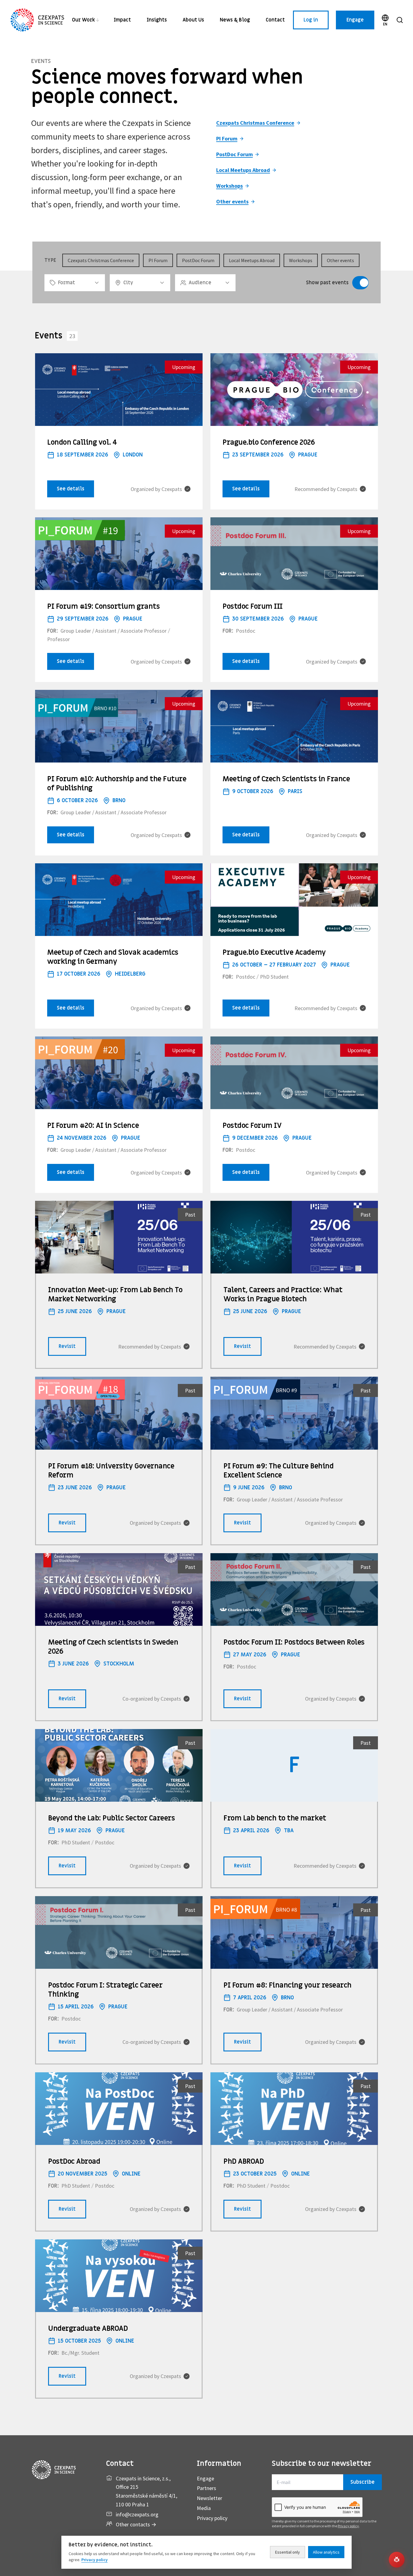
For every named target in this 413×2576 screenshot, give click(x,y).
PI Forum (227, 138)
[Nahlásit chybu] (397, 2560)
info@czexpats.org (137, 2514)
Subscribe (363, 2482)
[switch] (360, 283)
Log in (311, 20)
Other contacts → (136, 2524)
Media (204, 2508)
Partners (207, 2488)
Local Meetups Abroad (243, 170)
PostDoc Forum (234, 154)
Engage (355, 20)
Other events (232, 201)
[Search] (400, 20)
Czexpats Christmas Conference (255, 123)
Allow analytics (326, 2552)
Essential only (288, 2552)
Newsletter (210, 2498)
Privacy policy (212, 2518)
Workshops (229, 186)
